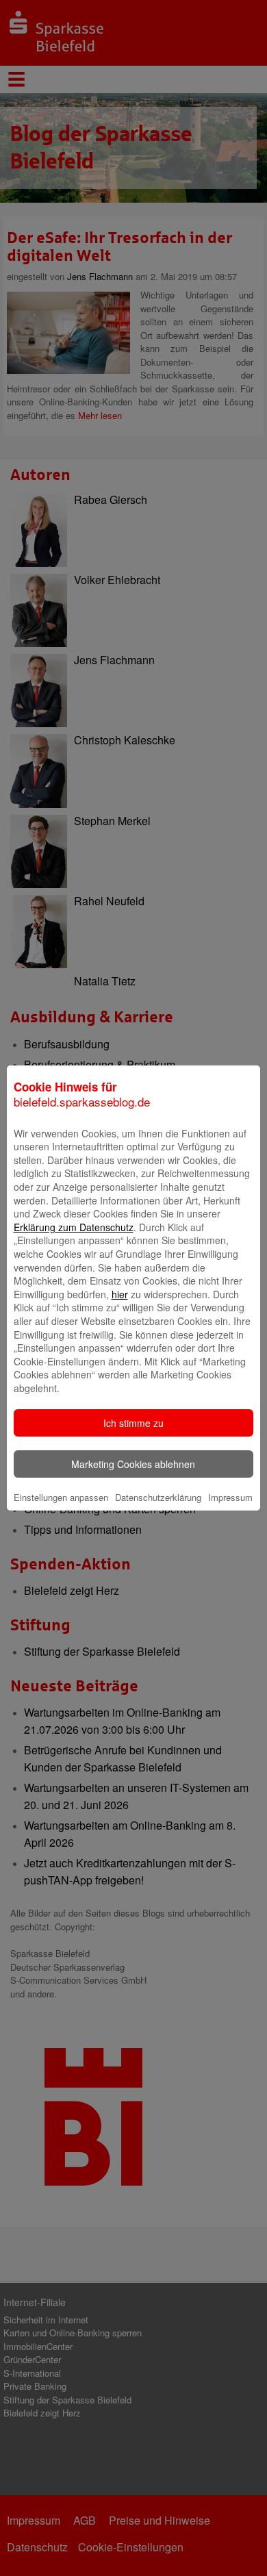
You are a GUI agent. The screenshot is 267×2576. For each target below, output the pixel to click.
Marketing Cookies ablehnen (133, 1464)
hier (120, 1294)
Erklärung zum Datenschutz (74, 1227)
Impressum (230, 1497)
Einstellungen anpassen (61, 1497)
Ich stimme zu (133, 1423)
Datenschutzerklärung (158, 1497)
